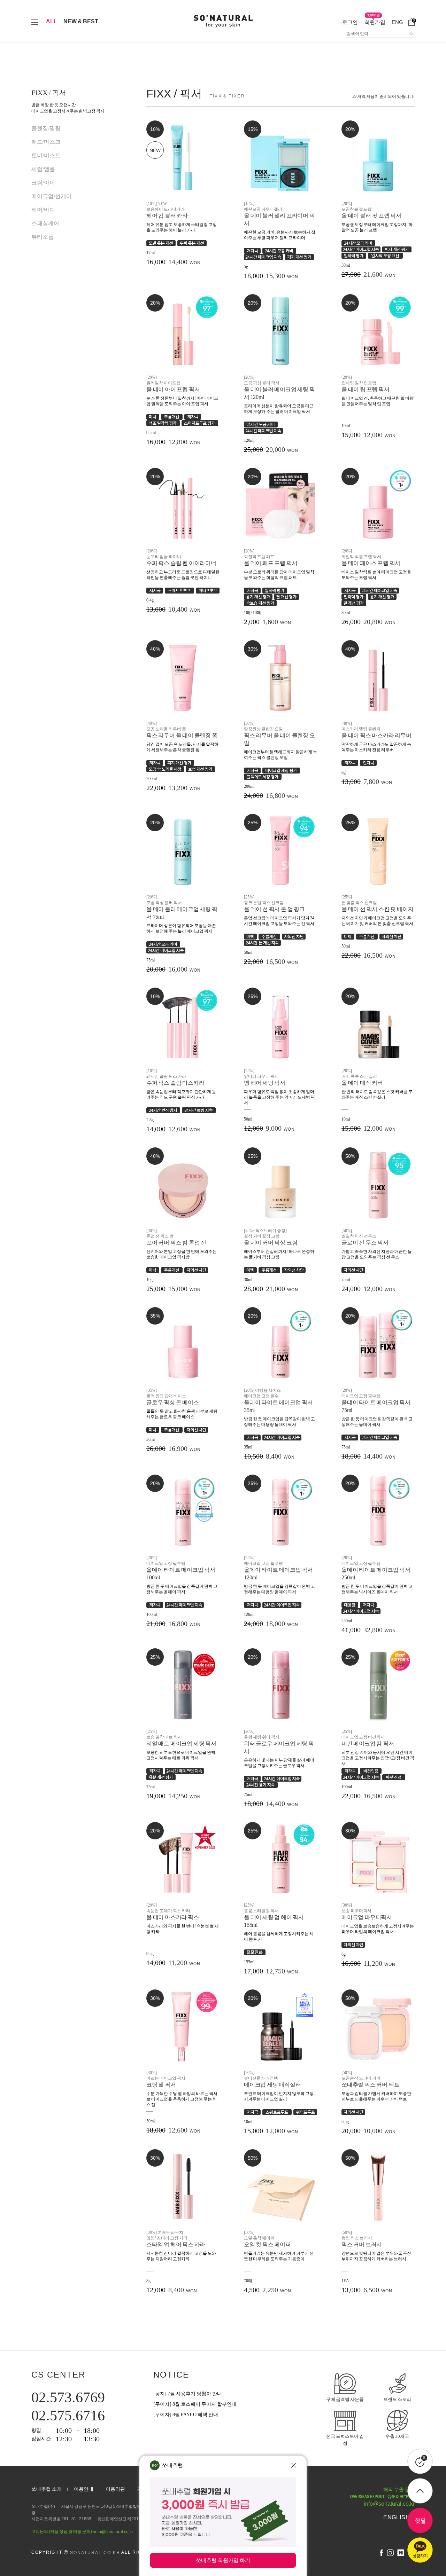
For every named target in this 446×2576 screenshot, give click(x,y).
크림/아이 (43, 183)
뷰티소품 (43, 237)
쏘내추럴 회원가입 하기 (223, 2560)
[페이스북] (382, 2553)
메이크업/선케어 (52, 196)
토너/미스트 (46, 155)
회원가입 (375, 22)
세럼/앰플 (43, 169)
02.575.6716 (68, 2416)
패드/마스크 (46, 142)
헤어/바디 (43, 210)
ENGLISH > (399, 2517)
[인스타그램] (390, 2553)
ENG (397, 22)
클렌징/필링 (46, 128)
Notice (171, 2375)
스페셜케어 (45, 223)
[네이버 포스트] (401, 2553)
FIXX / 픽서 (49, 93)
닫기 (294, 2465)
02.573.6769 (68, 2397)
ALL (52, 21)
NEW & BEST (81, 21)
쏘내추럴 (172, 2465)
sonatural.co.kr (95, 2553)
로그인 (350, 22)
